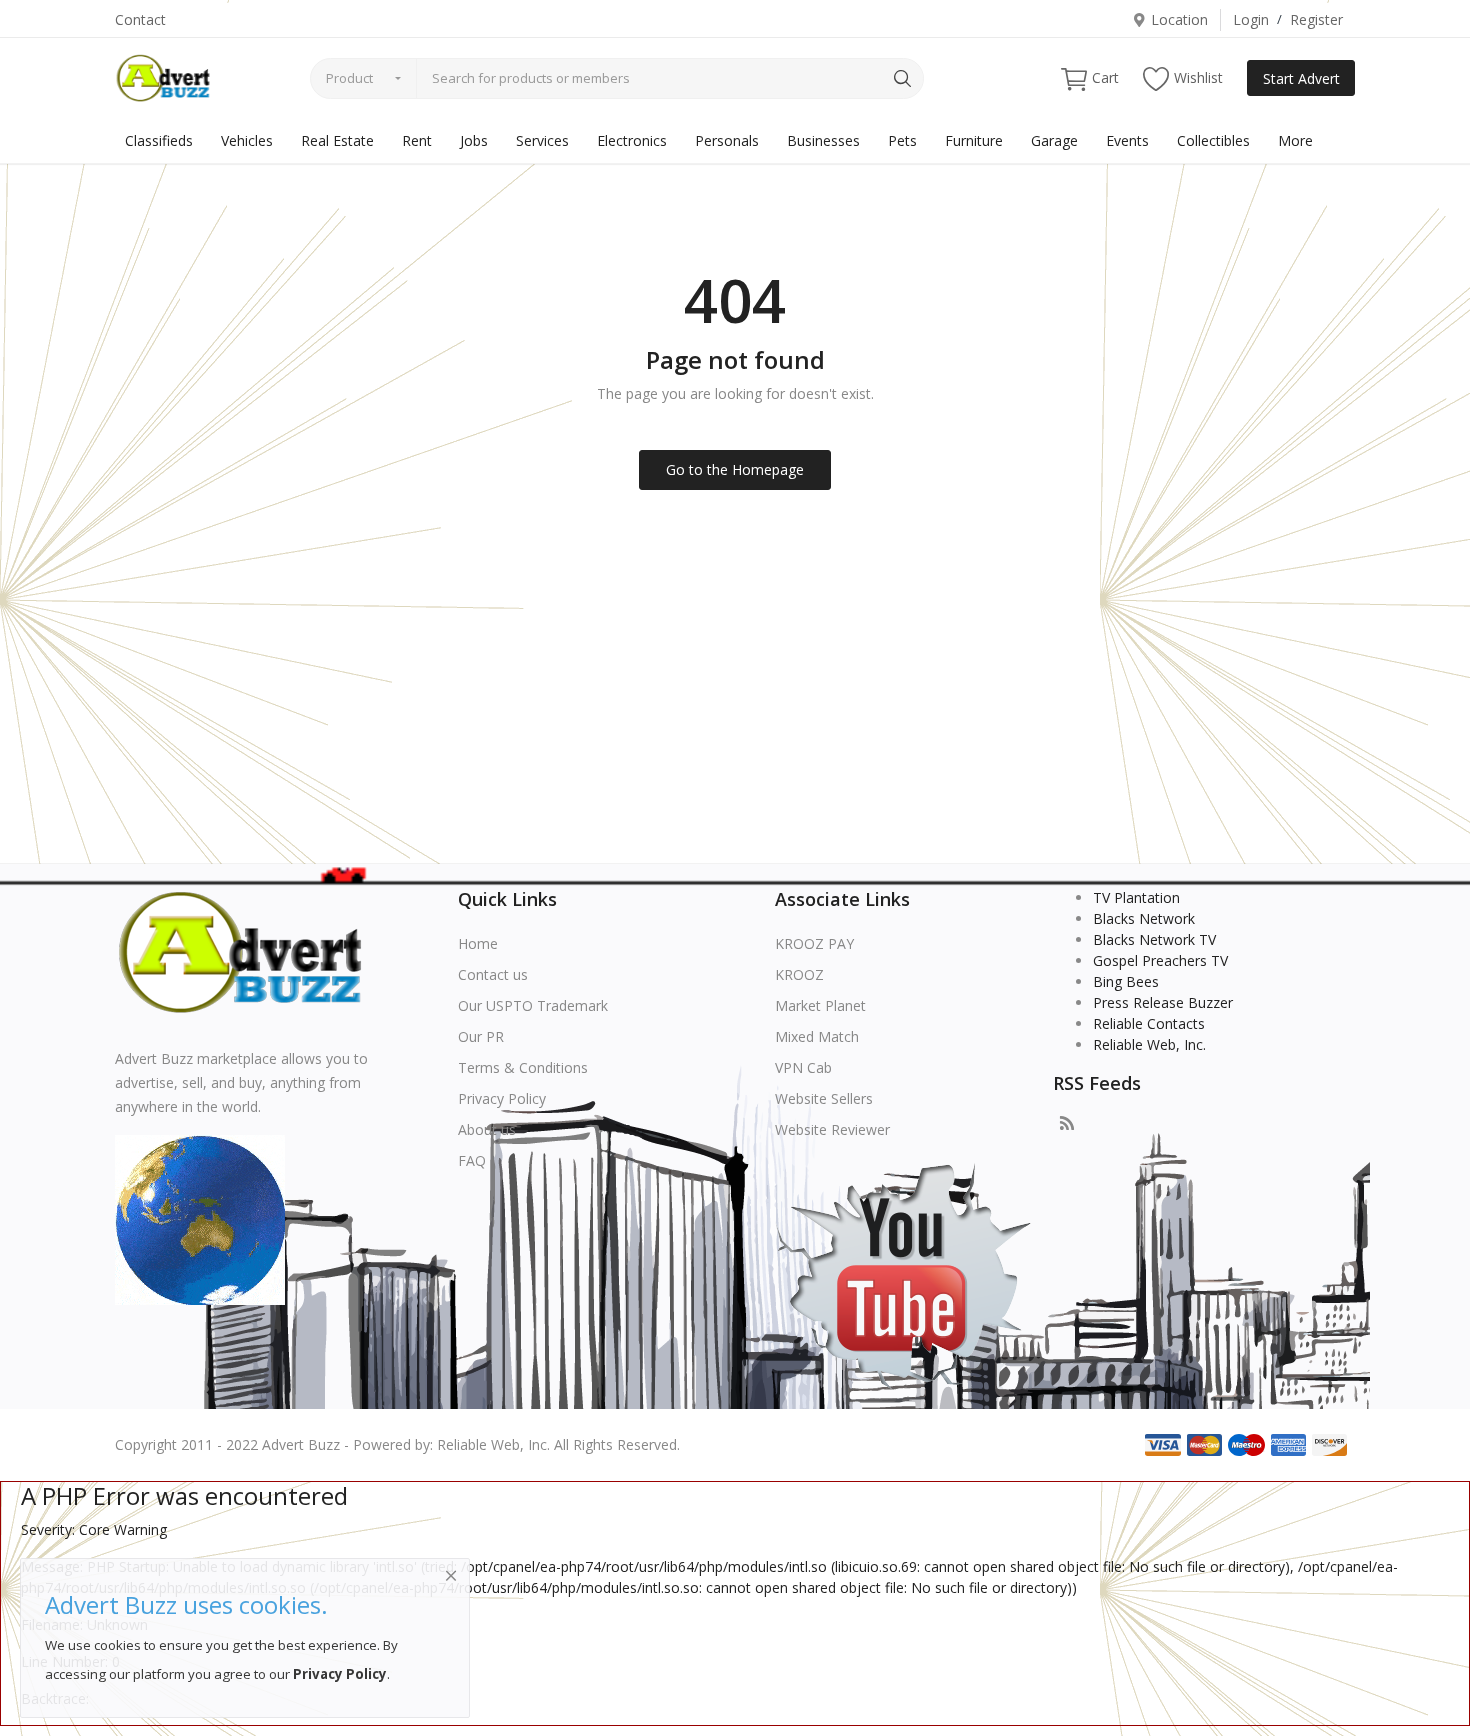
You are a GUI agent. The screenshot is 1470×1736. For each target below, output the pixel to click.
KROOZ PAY (814, 943)
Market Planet (820, 1005)
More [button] (1295, 140)
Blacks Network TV (1154, 939)
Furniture (974, 140)
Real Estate (337, 140)
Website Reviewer (832, 1129)
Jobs (474, 140)
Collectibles (1213, 140)
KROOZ (799, 974)
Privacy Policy (502, 1098)
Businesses (823, 140)
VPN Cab (803, 1067)
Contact (140, 19)
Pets (902, 140)
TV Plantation (1136, 897)
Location (1179, 19)
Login (1251, 19)
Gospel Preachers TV (1160, 960)
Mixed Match (817, 1036)
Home (478, 943)
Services (542, 140)
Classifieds (159, 140)
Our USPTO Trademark (533, 1005)
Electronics (632, 140)
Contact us (493, 974)
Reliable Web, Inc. (1149, 1044)
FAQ (472, 1160)
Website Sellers (824, 1098)
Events (1127, 140)
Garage (1054, 140)
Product (349, 78)
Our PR (481, 1036)
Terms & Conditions (523, 1067)
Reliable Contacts (1149, 1023)
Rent (417, 140)
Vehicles (247, 140)
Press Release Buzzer (1163, 1002)
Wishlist (1198, 77)
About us (487, 1129)
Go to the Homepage (735, 469)
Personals (727, 140)
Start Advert (1301, 78)
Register (1316, 19)
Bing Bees (1126, 981)
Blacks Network (1144, 918)
